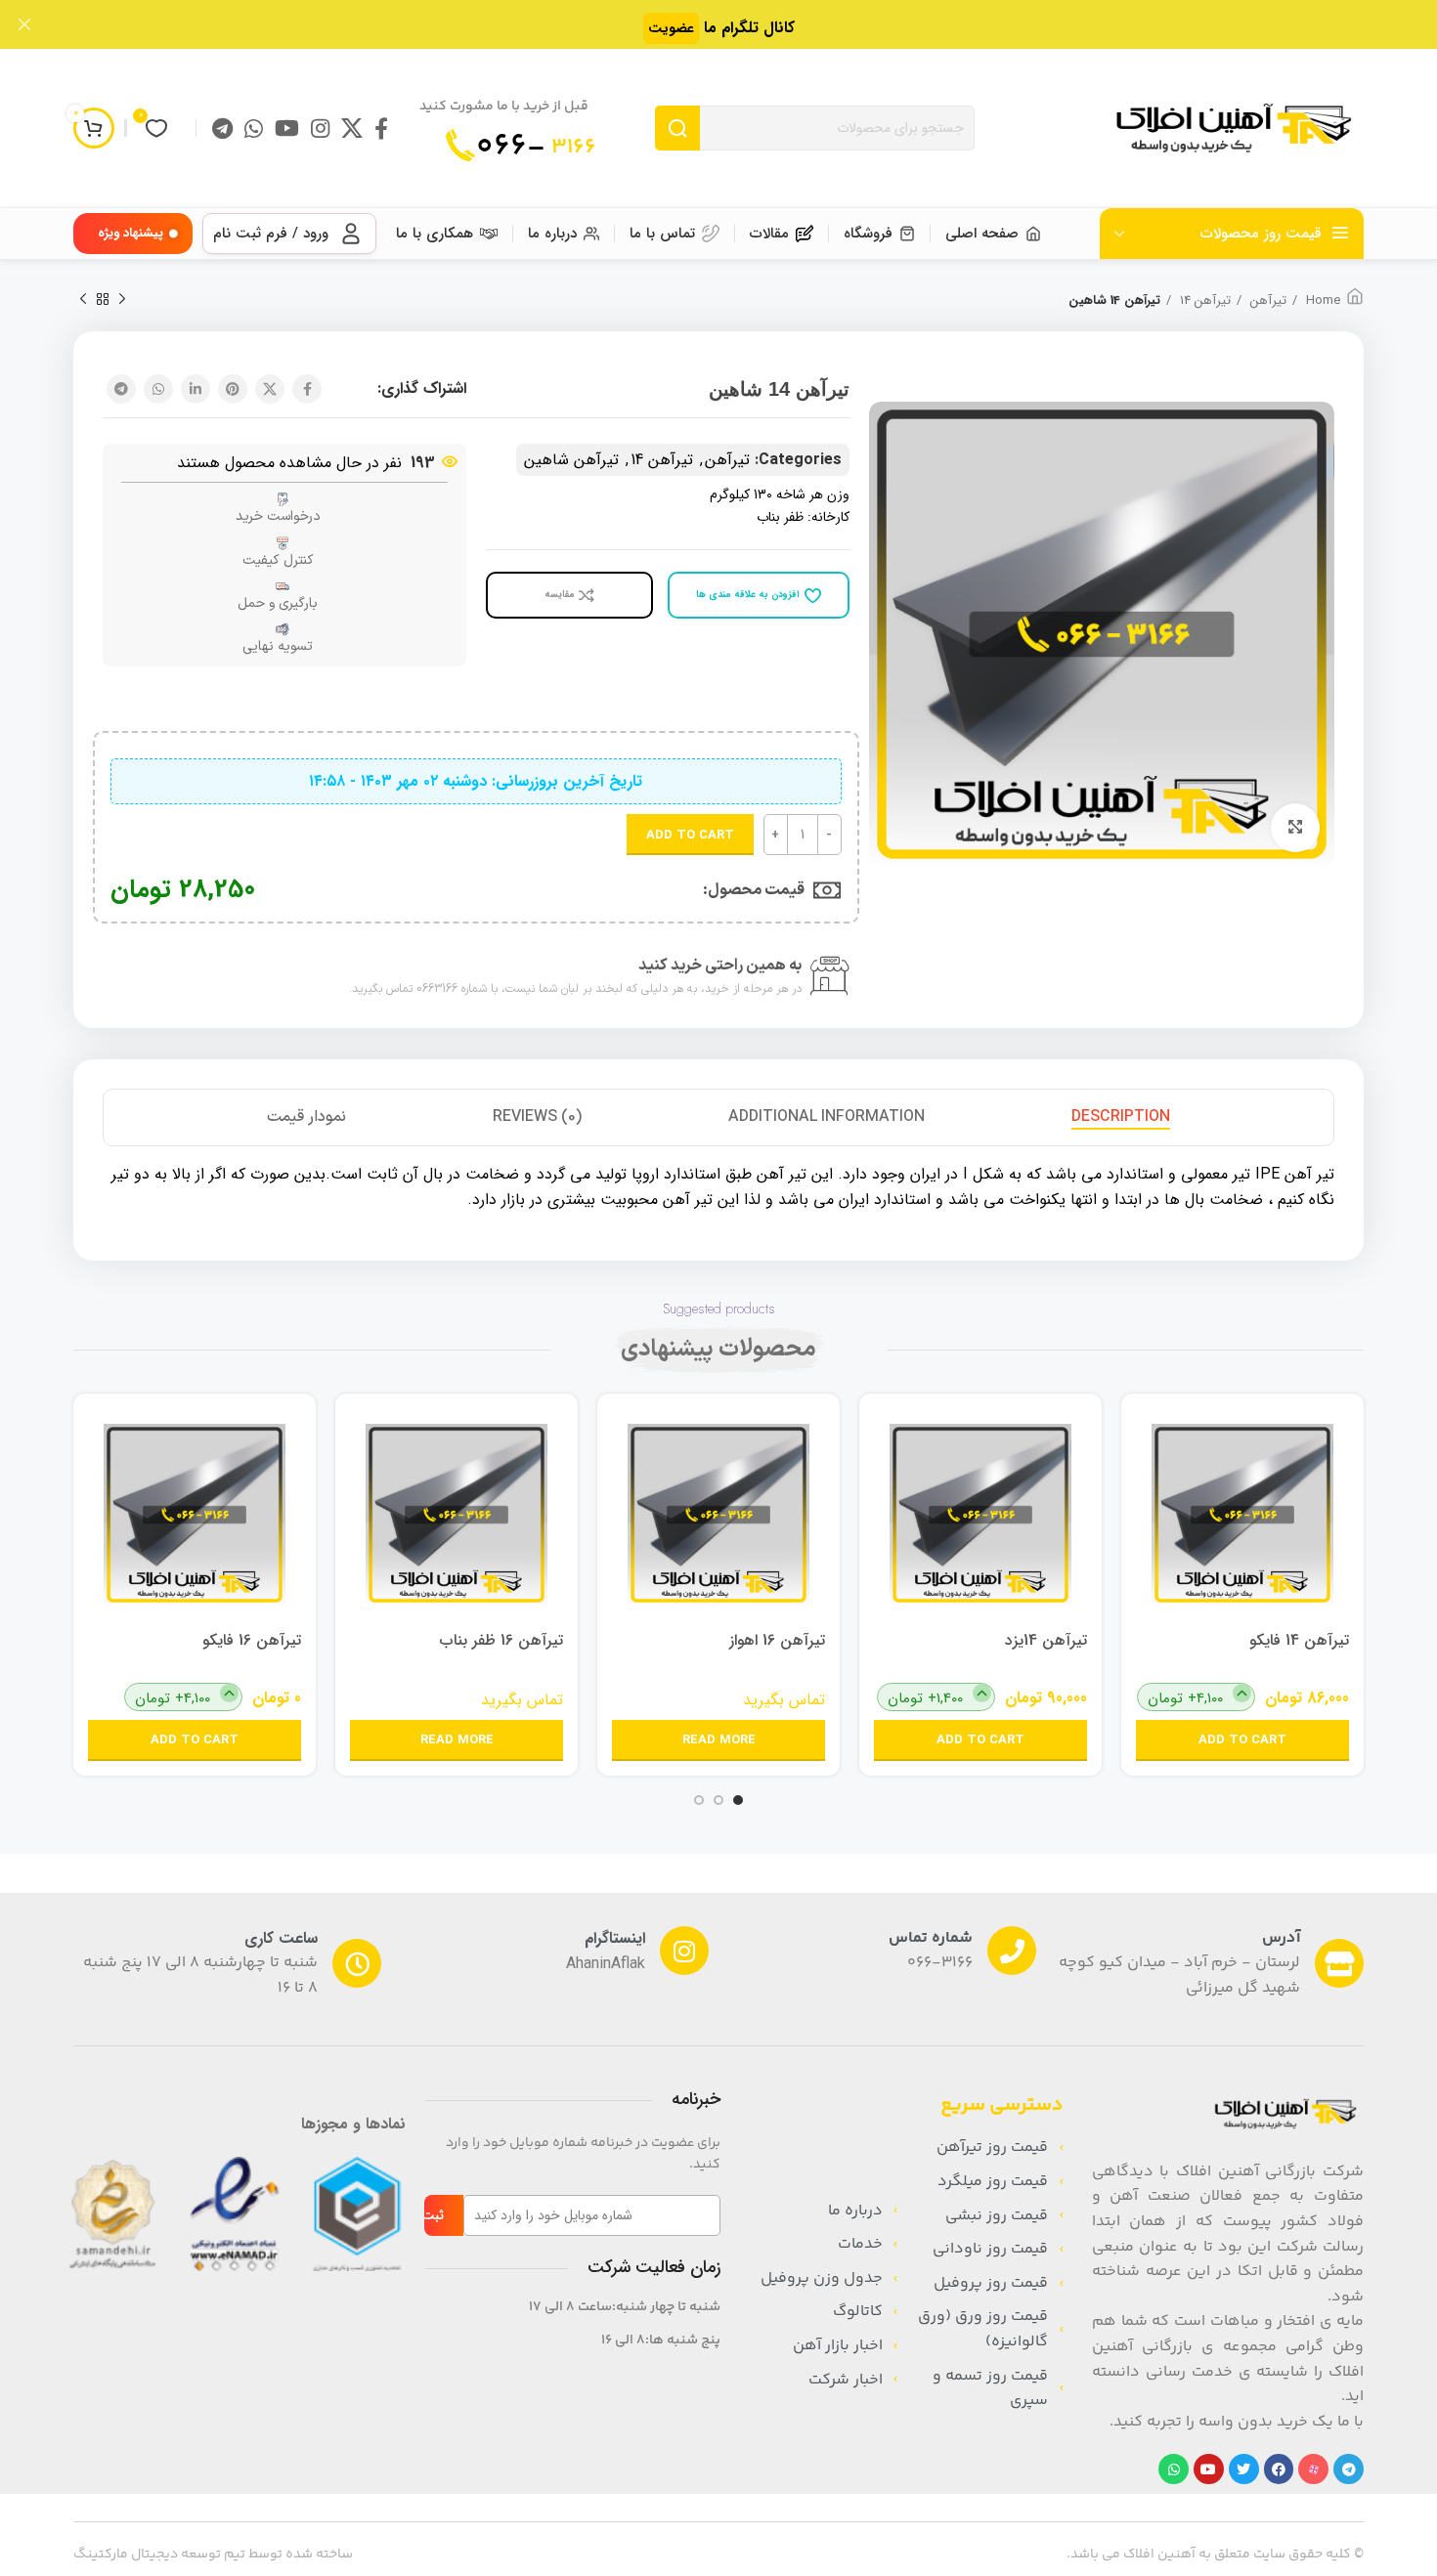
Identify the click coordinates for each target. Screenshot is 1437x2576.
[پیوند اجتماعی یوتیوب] (287, 128)
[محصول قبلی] (122, 300)
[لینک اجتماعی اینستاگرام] (320, 128)
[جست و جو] (677, 128)
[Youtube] (1209, 2469)
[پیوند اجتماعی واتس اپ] (254, 128)
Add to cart (690, 835)
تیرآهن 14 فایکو (1299, 1640)
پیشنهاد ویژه (131, 233)
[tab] (1121, 1117)
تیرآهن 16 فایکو (252, 1640)
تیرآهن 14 (1203, 301)
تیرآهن (1266, 301)
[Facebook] (1279, 2469)
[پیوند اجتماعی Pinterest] (233, 389)
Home (1321, 301)
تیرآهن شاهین (571, 460)
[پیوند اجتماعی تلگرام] (222, 128)
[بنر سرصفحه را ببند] (24, 24)
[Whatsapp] (1174, 2469)
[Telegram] (1349, 2469)
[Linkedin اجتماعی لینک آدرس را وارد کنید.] (196, 389)
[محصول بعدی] (83, 300)
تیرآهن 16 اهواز (777, 1640)
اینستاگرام (615, 1938)
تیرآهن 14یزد (1046, 1640)
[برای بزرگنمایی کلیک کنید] (1295, 828)
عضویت (671, 28)
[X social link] (352, 128)
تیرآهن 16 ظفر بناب (501, 1640)
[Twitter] (1244, 2469)
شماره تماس (931, 1938)
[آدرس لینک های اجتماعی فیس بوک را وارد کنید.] (381, 128)
